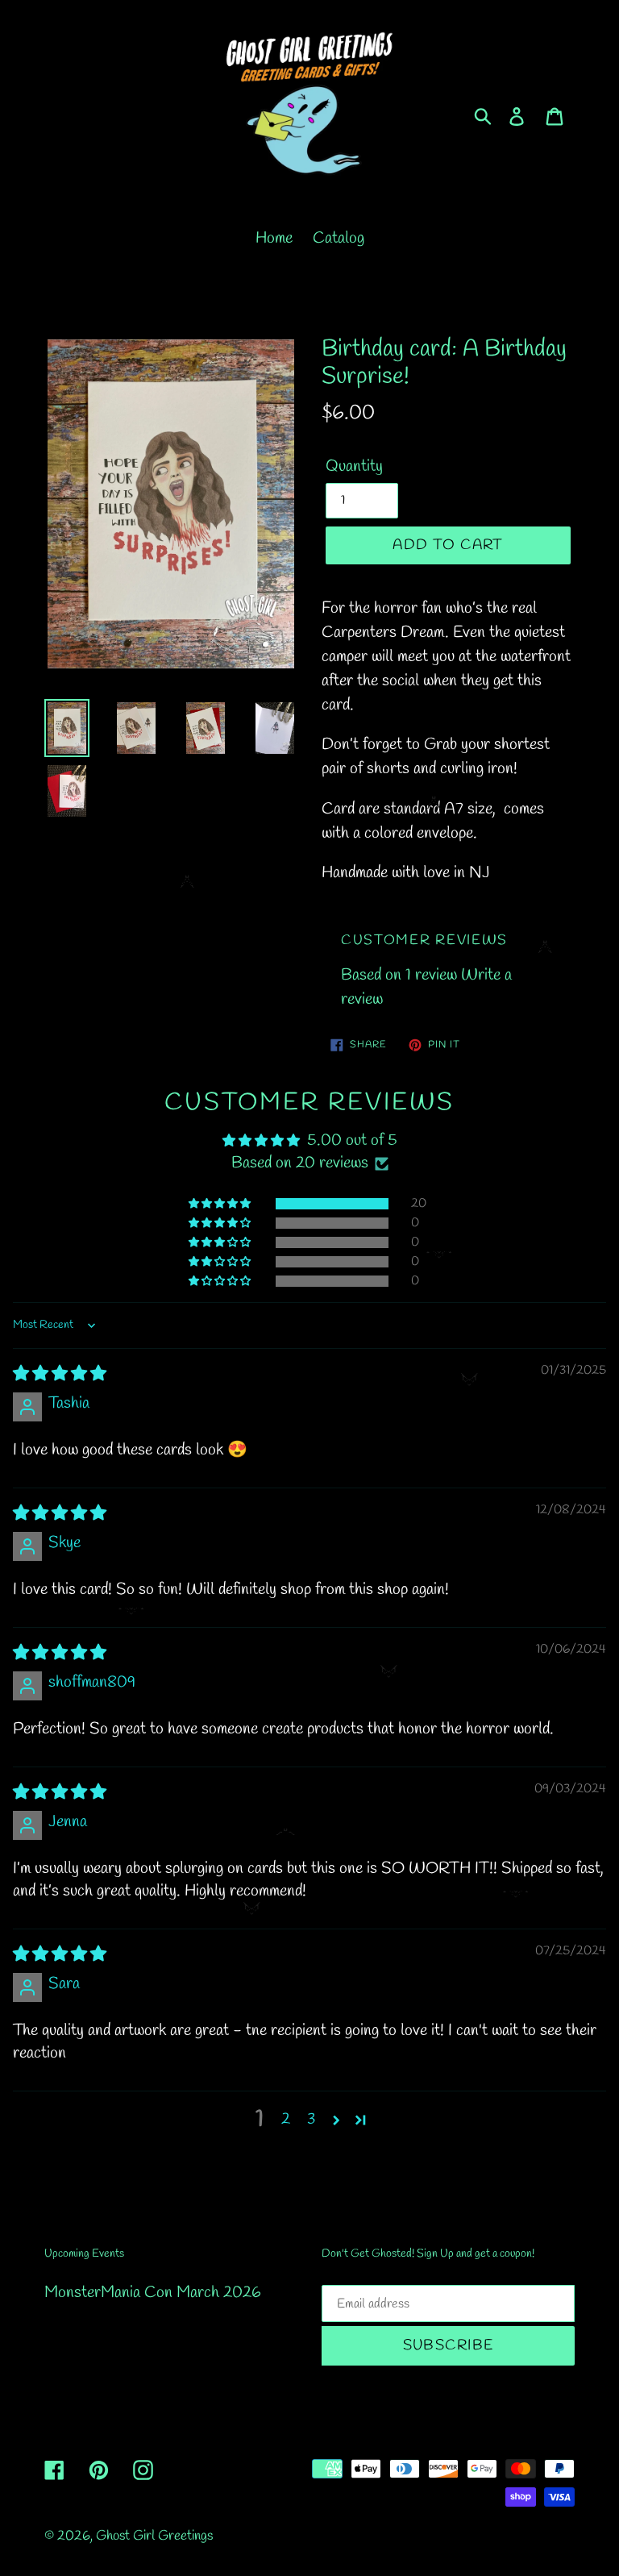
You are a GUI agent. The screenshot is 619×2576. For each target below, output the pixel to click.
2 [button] (286, 2119)
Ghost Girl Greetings (154, 2536)
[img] (60, 1374)
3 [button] (311, 2119)
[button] (221, 1204)
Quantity (354, 466)
